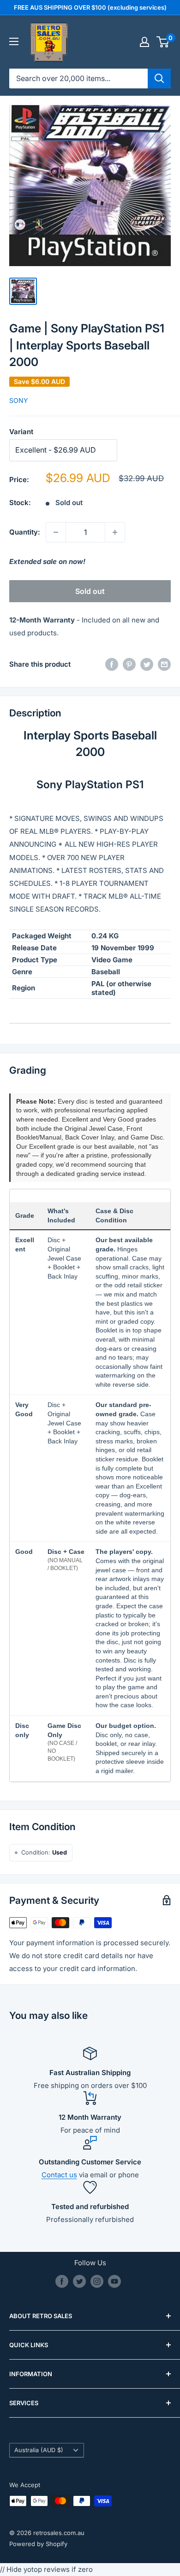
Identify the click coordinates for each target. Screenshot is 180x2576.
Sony (19, 400)
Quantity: (25, 532)
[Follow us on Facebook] (62, 2281)
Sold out (90, 591)
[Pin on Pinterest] (129, 664)
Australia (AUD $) (39, 2450)
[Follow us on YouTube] (114, 2281)
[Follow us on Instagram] (97, 2281)
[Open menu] (14, 41)
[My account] (144, 42)
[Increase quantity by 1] (115, 532)
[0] (163, 42)
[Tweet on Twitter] (147, 664)
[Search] (159, 78)
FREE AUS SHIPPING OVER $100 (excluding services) (90, 7)
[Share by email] (164, 664)
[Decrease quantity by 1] (56, 532)
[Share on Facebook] (112, 664)
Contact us (59, 2175)
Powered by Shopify (38, 2544)
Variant (21, 432)
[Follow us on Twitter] (79, 2281)
